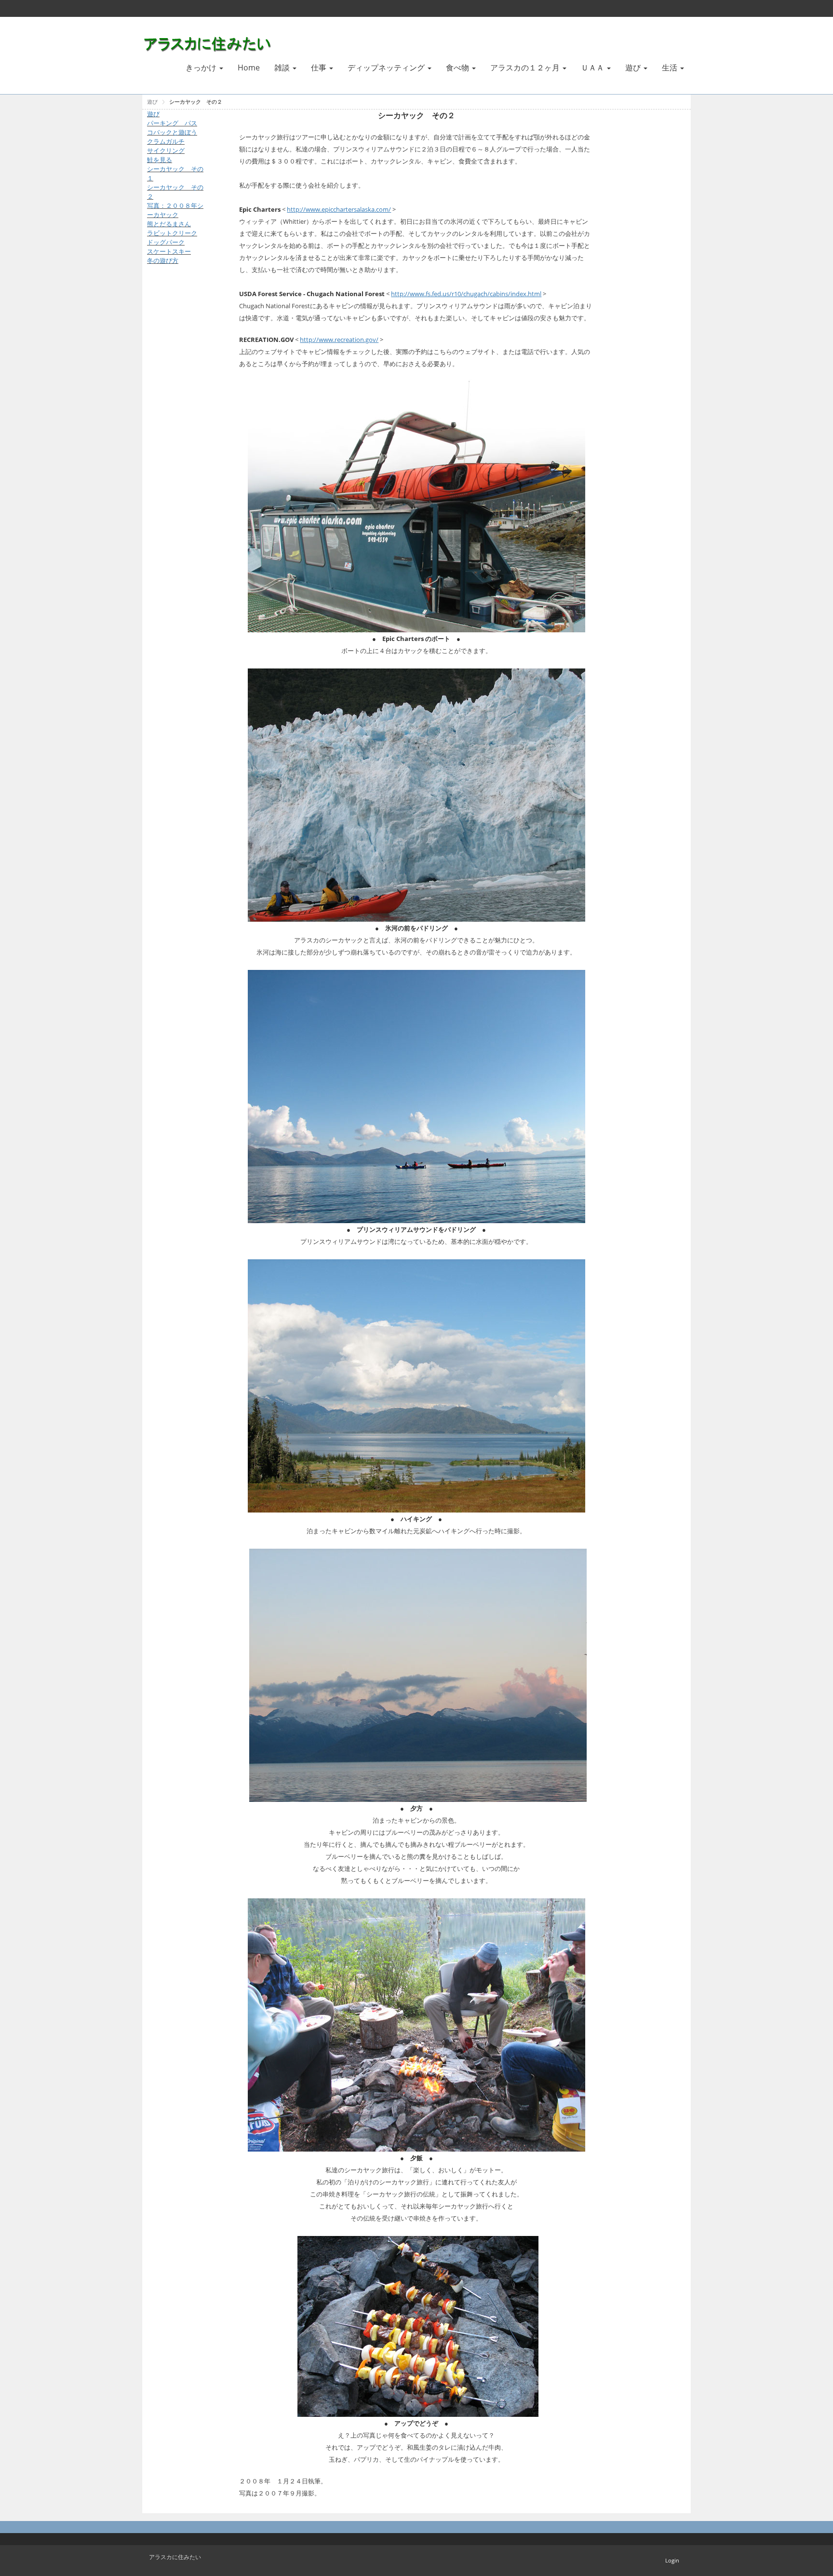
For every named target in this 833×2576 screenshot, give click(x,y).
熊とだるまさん (169, 224)
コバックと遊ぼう (172, 132)
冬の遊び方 (163, 260)
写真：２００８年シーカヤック (175, 210)
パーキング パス (172, 123)
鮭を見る (160, 160)
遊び (152, 102)
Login (672, 2560)
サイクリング (166, 150)
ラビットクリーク (172, 233)
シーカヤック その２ (196, 102)
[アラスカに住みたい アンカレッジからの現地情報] (209, 42)
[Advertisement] (176, 427)
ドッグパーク (166, 242)
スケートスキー (169, 251)
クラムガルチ (166, 141)
